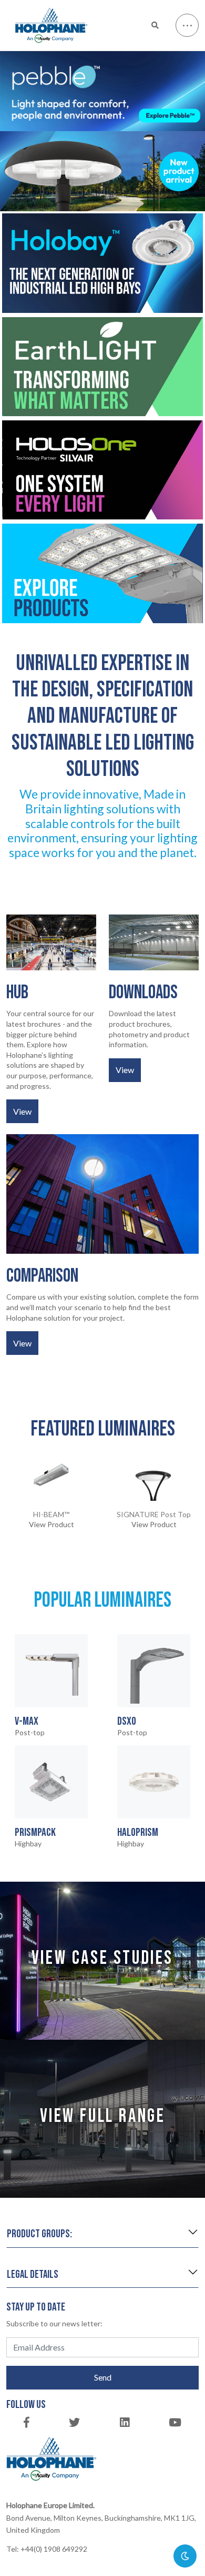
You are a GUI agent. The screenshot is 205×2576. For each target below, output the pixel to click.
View (22, 1111)
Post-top (30, 1726)
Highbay (35, 1837)
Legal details (33, 2274)
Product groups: (39, 2234)
